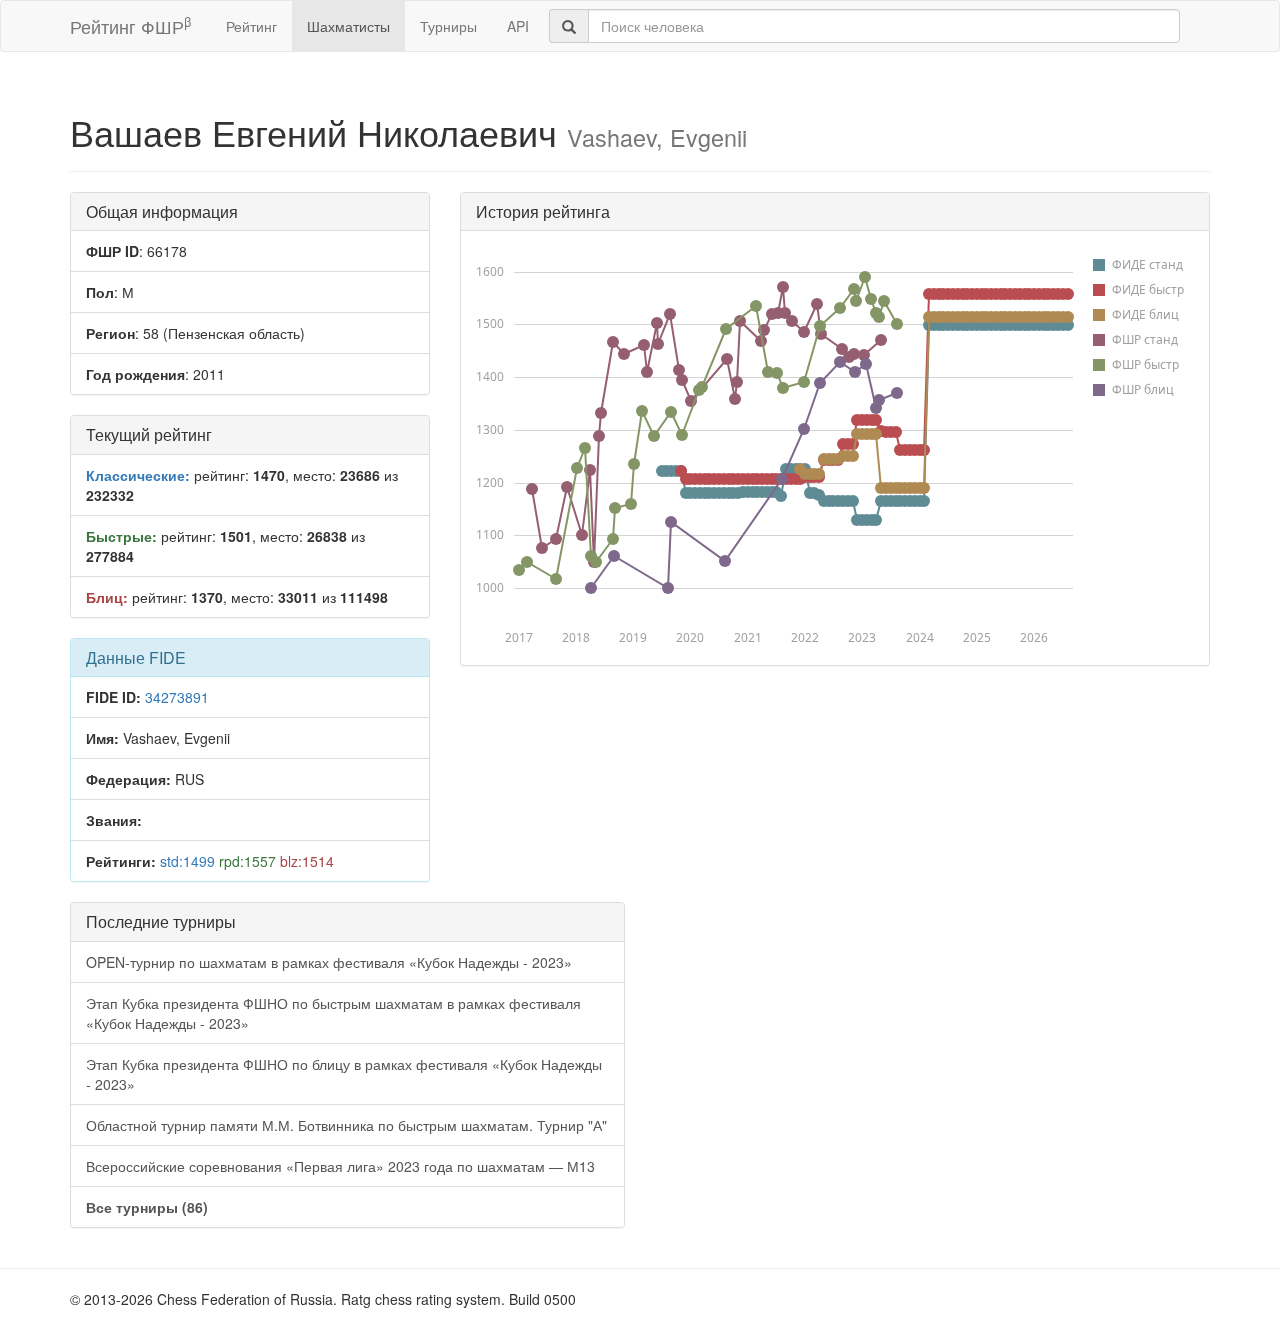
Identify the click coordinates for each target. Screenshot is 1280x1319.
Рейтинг (251, 26)
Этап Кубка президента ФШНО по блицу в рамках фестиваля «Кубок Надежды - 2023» (344, 1074)
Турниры (448, 26)
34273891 (177, 697)
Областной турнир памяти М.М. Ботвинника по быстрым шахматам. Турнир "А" (346, 1125)
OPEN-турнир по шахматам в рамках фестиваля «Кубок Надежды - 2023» (329, 962)
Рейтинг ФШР (130, 25)
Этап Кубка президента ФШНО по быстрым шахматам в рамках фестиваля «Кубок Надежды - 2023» (333, 1013)
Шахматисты (348, 26)
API (518, 26)
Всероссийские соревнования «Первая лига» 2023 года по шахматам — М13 (340, 1166)
